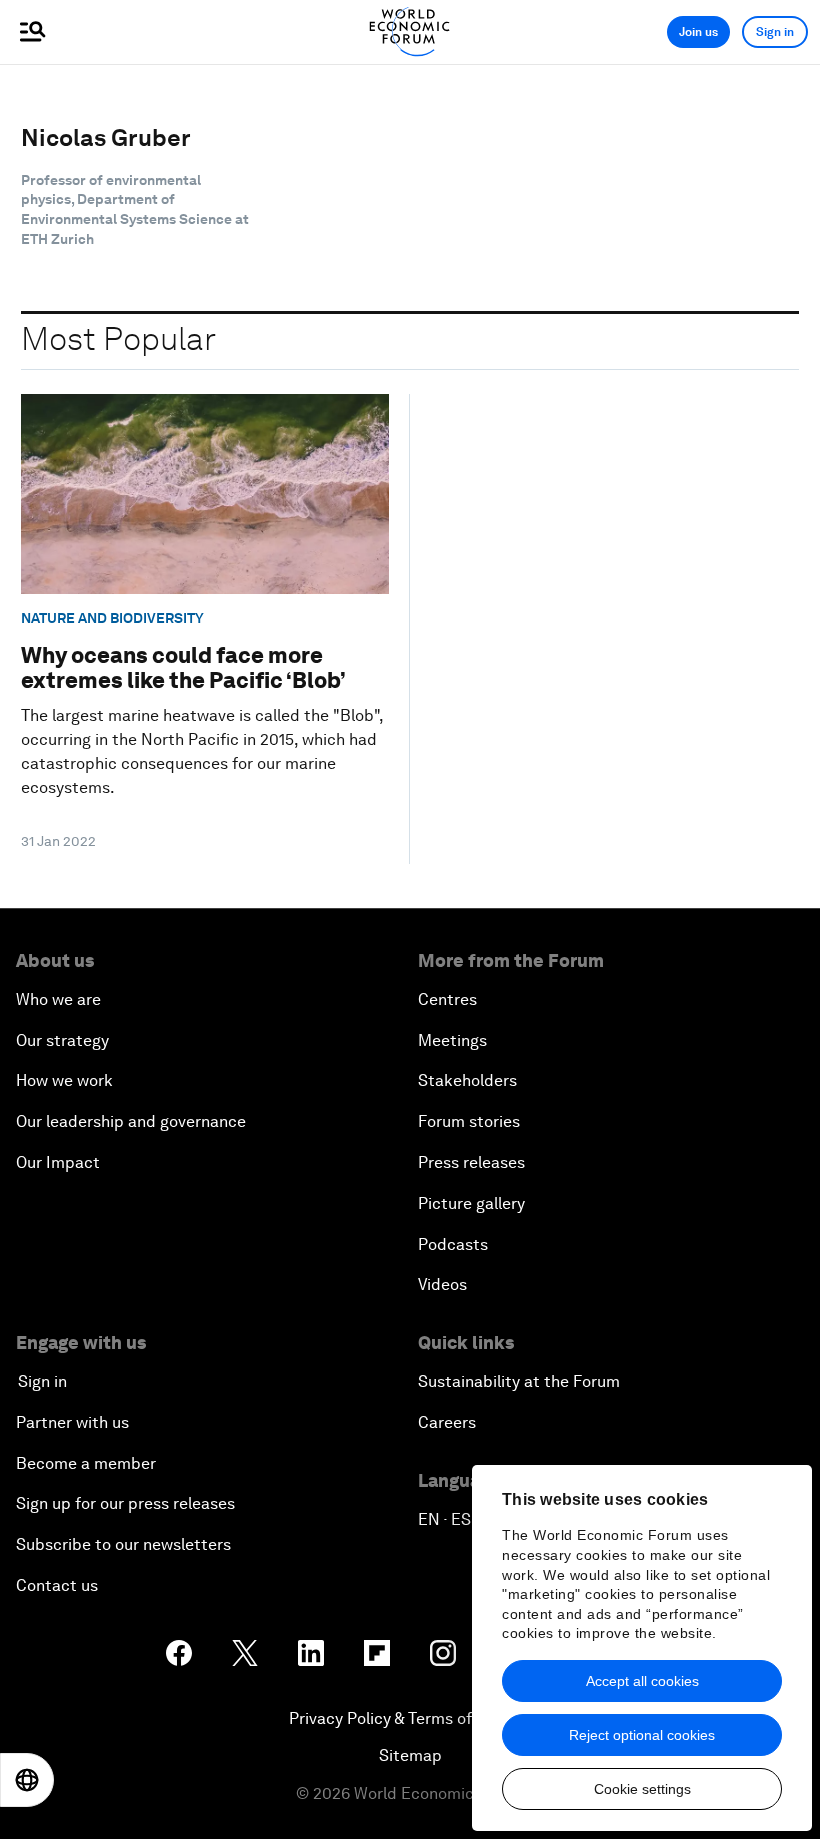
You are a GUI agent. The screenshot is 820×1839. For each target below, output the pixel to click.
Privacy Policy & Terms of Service (410, 1718)
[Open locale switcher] (27, 1780)
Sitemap (410, 1755)
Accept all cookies (642, 1681)
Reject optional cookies (642, 1735)
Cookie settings (642, 1789)
